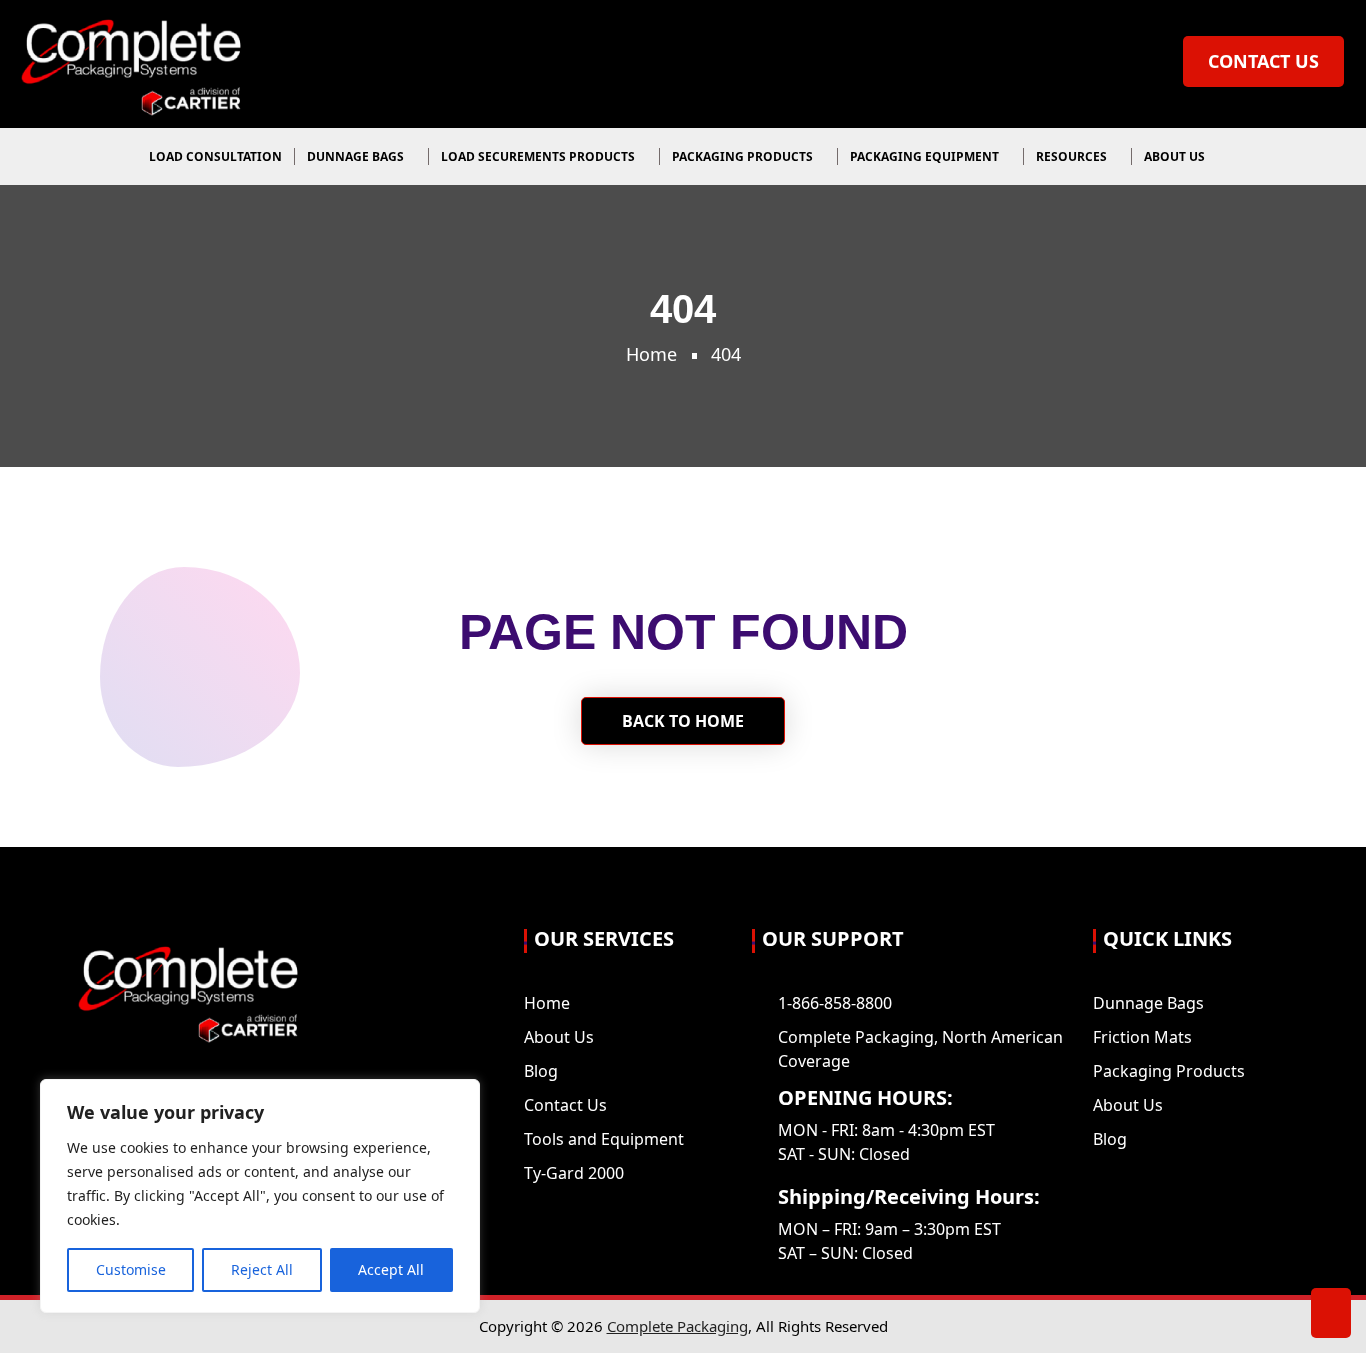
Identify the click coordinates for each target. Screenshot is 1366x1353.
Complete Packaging (677, 1326)
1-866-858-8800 (835, 1003)
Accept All (391, 1269)
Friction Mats (1142, 1037)
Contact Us (1263, 61)
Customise (131, 1269)
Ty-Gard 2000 (574, 1173)
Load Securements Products (539, 156)
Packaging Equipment (926, 156)
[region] (260, 1196)
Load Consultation (215, 156)
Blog (541, 1071)
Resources (1073, 156)
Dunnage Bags (357, 156)
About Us (1176, 156)
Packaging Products (744, 156)
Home (651, 354)
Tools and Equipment (604, 1139)
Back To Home (683, 721)
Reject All (262, 1269)
